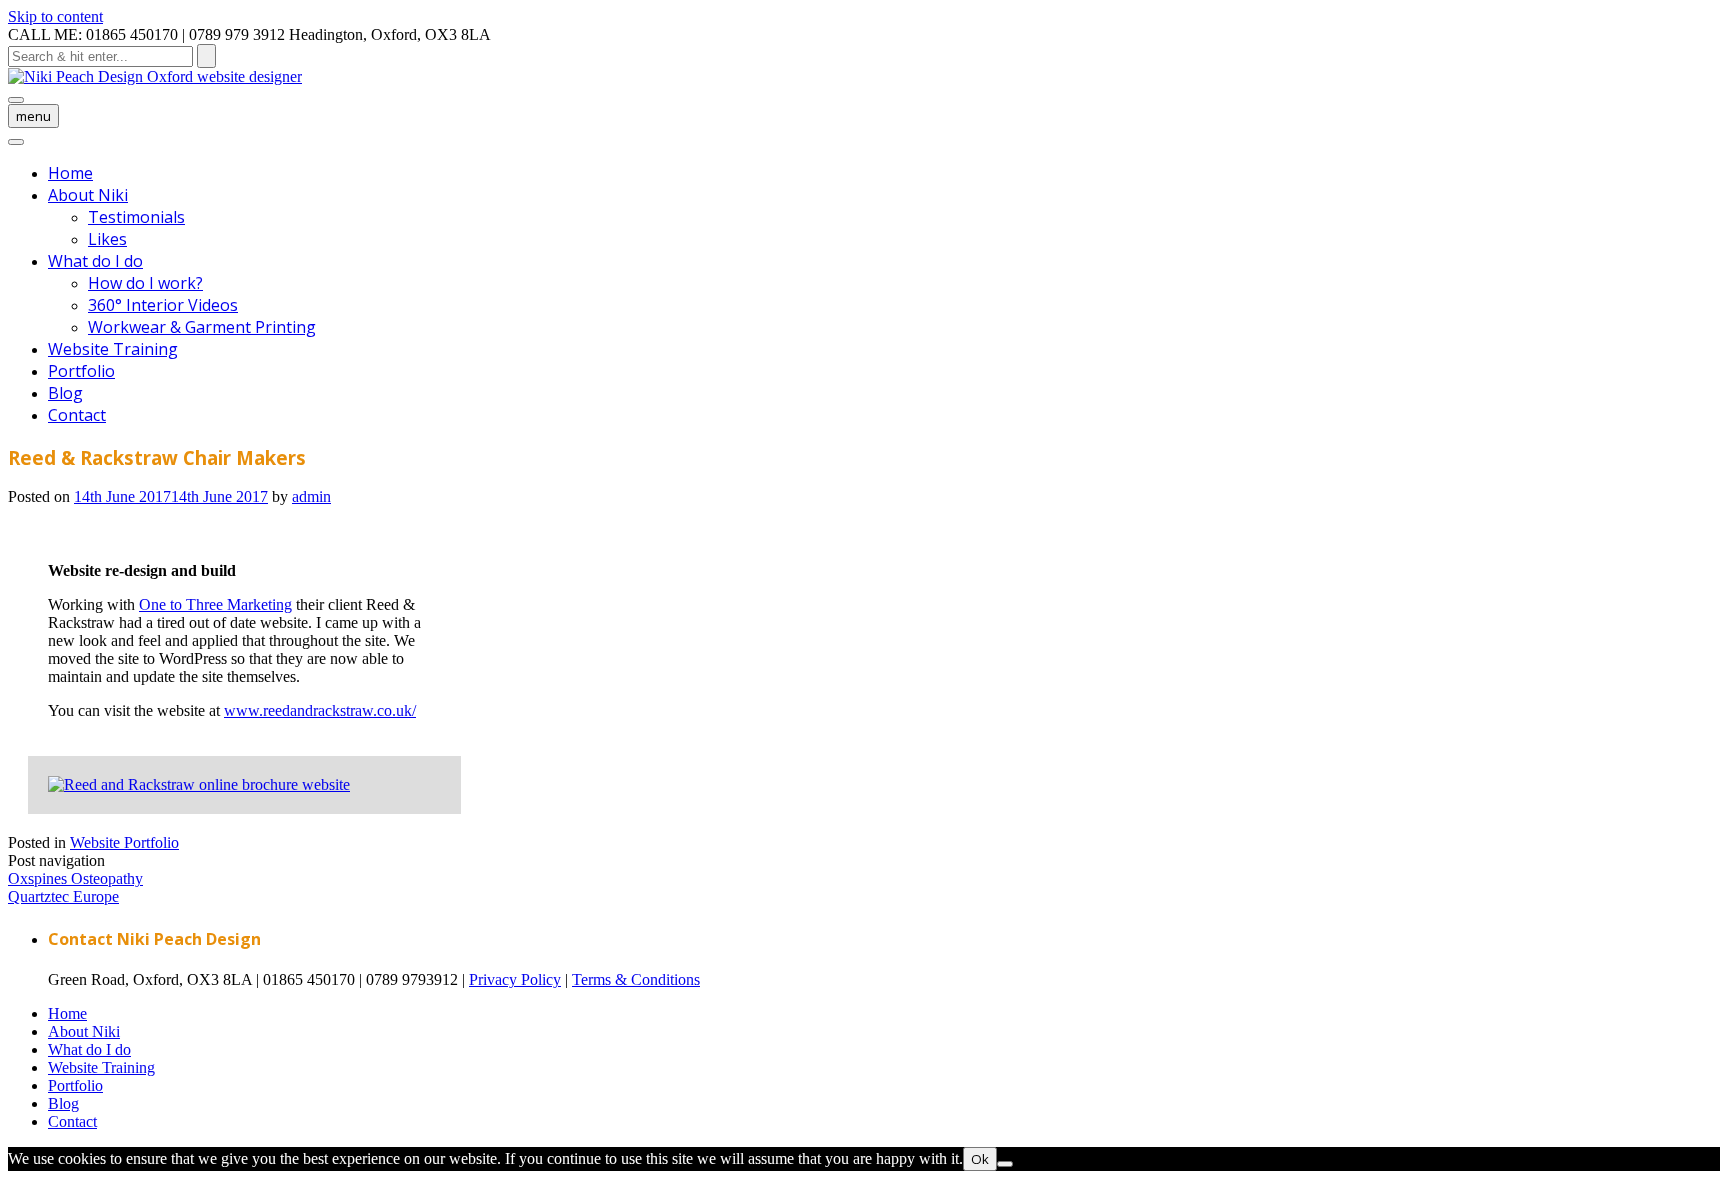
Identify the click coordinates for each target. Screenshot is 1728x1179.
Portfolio (81, 371)
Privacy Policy (515, 979)
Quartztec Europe (63, 896)
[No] (1005, 1164)
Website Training (113, 349)
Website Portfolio (124, 842)
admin (311, 496)
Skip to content (55, 16)
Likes (107, 239)
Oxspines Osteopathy (75, 878)
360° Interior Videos (163, 305)
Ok (980, 1159)
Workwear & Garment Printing (202, 327)
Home (70, 173)
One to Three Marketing (215, 604)
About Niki (88, 195)
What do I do (95, 261)
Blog (65, 393)
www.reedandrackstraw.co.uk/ (320, 710)
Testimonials (136, 217)
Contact (77, 415)
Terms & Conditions (636, 979)
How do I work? (145, 283)
